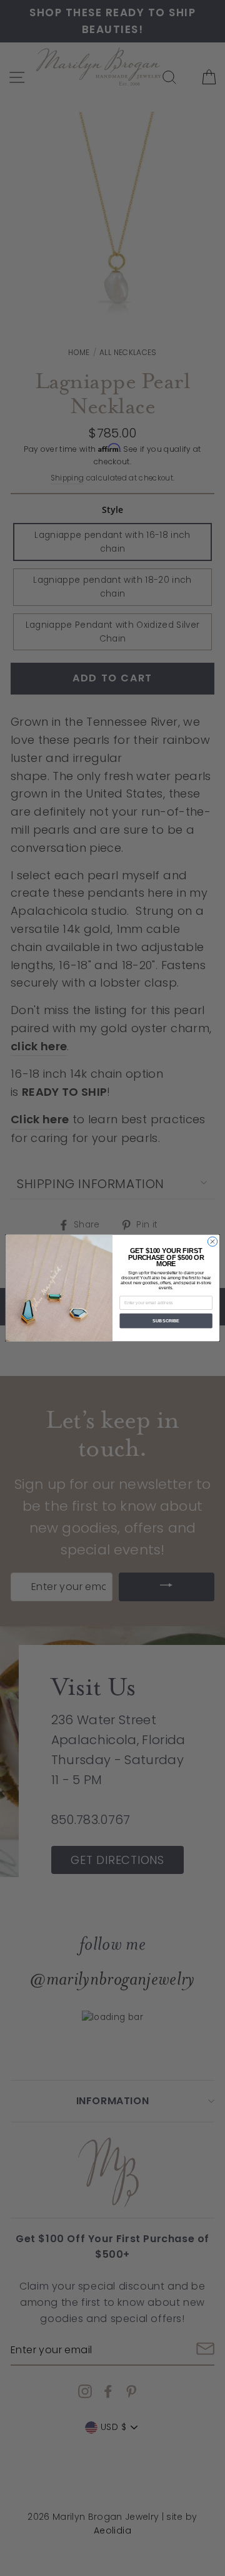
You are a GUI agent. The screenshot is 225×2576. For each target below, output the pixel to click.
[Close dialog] (212, 1242)
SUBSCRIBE (166, 1321)
